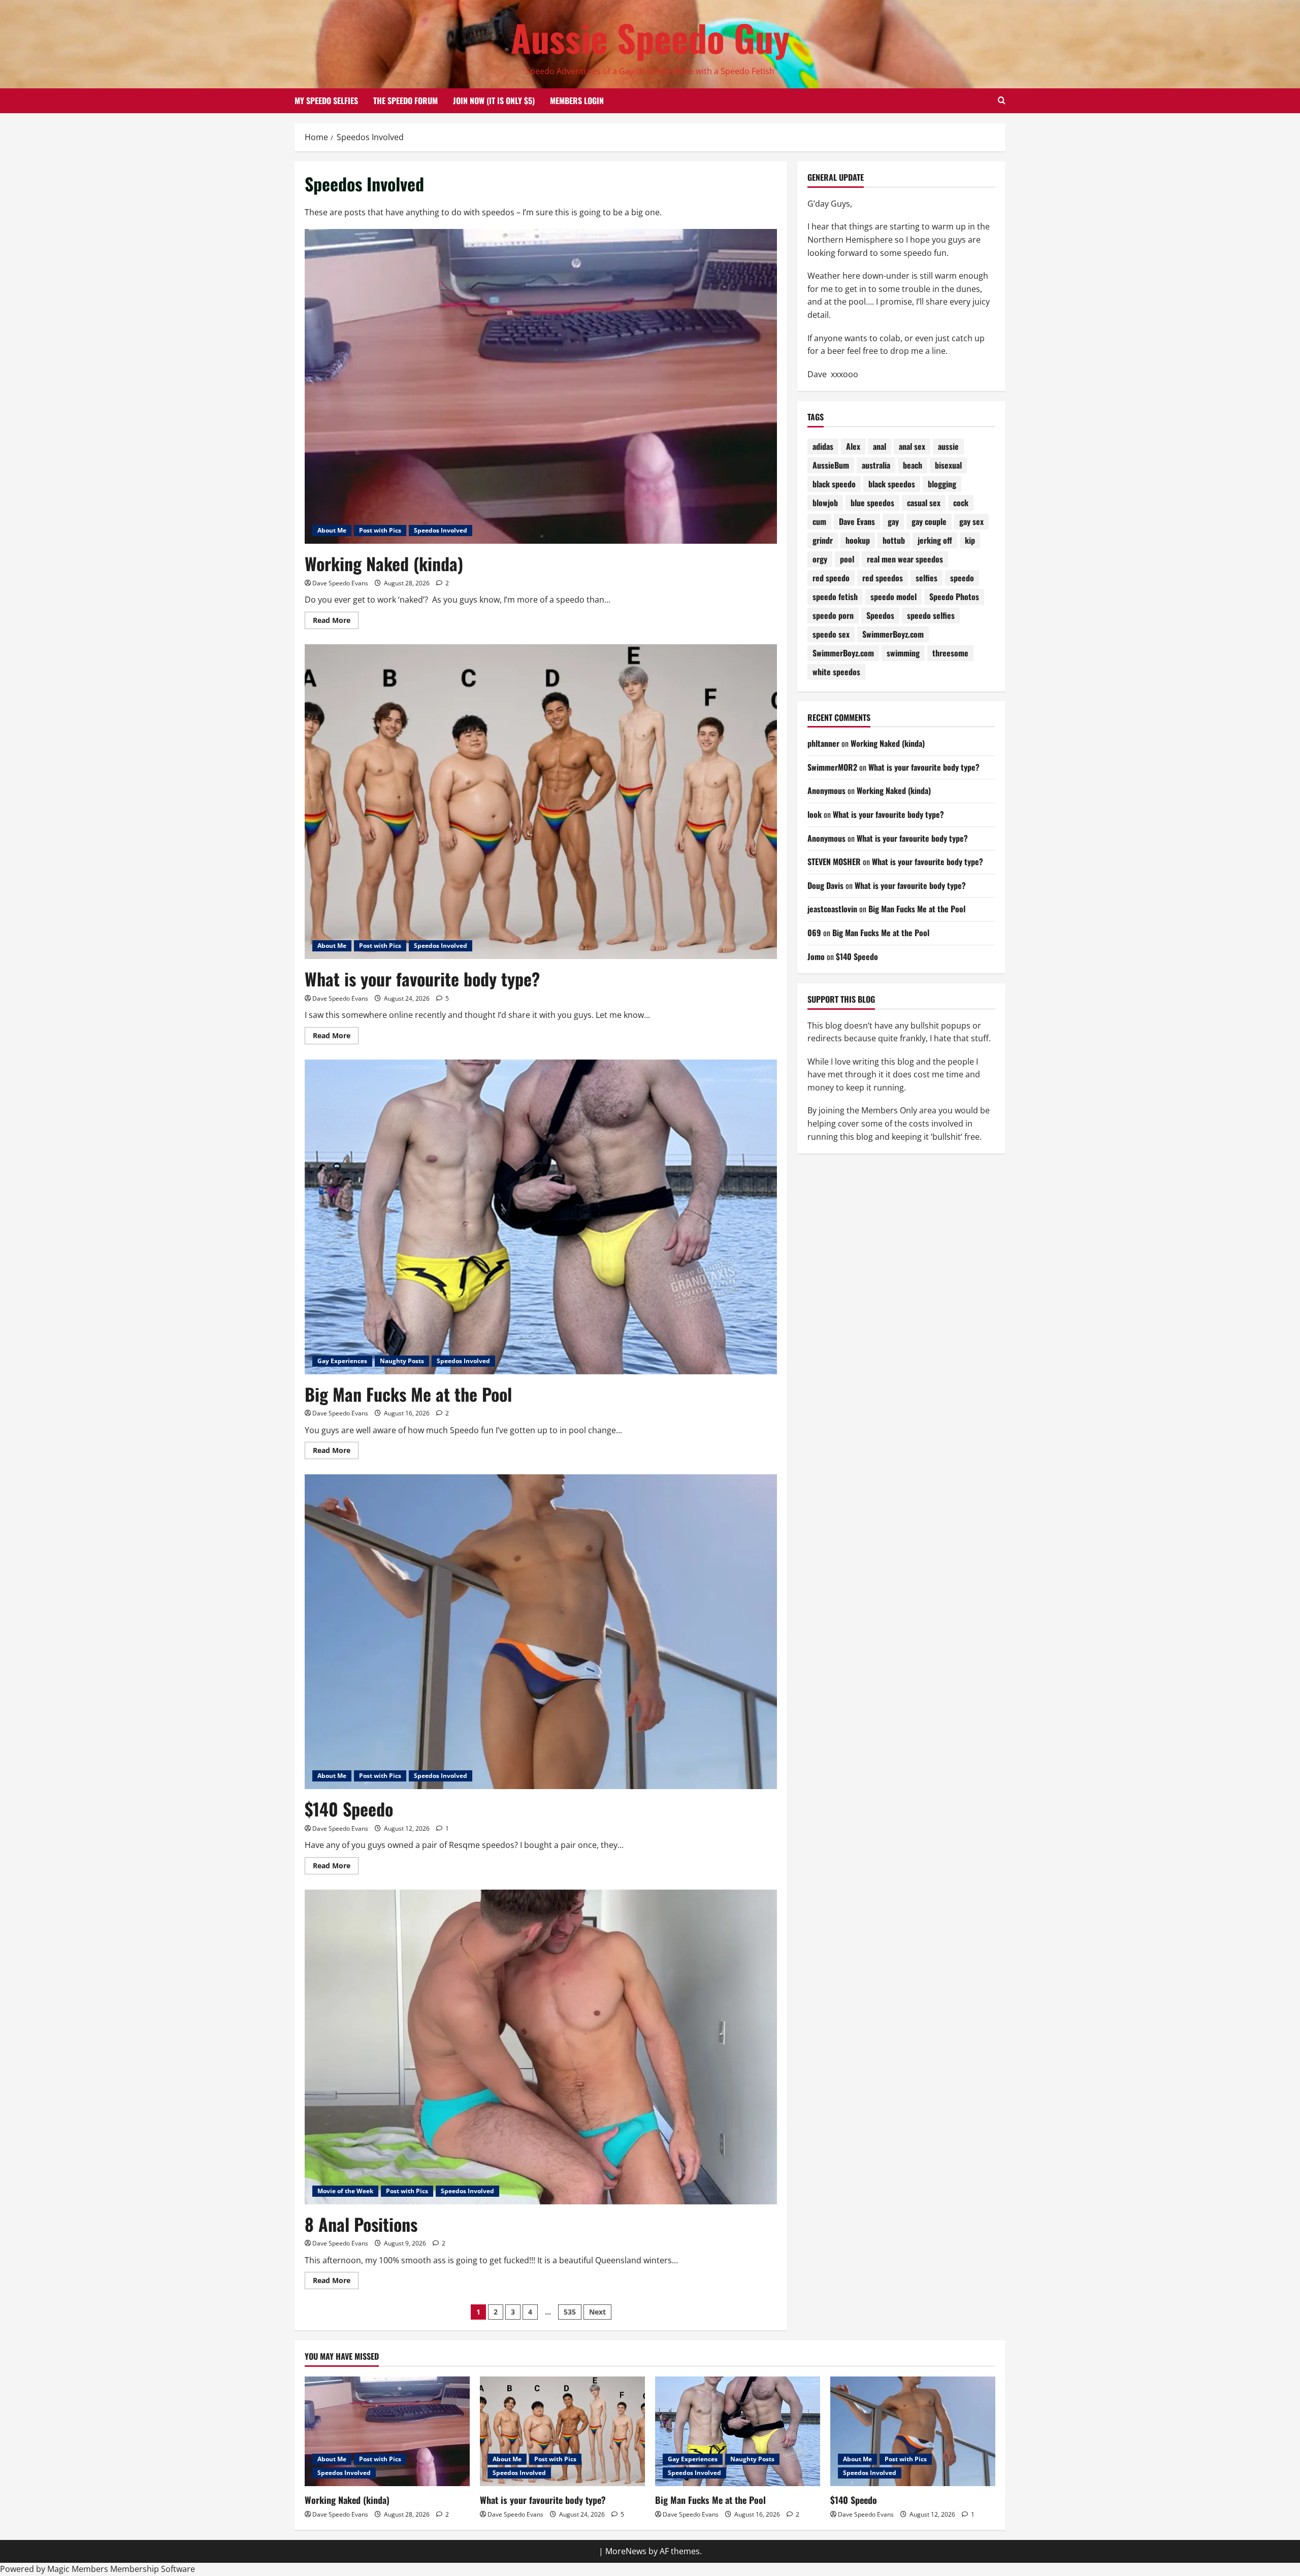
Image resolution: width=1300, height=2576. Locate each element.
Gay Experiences (342, 1361)
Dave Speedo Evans (340, 583)
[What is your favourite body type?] (562, 2432)
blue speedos (872, 503)
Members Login (577, 101)
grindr (823, 540)
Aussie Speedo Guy (650, 37)
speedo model (893, 597)
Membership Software (153, 2569)
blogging (942, 484)
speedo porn (833, 615)
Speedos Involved (441, 530)
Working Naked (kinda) (384, 563)
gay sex (971, 521)
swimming (903, 653)
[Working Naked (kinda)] (387, 2432)
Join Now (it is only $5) (494, 101)
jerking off (935, 540)
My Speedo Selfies (326, 101)
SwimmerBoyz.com (893, 634)
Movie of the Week (345, 2191)
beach (913, 465)
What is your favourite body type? (422, 979)
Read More (336, 622)
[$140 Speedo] (913, 2432)
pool (847, 559)
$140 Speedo (349, 1809)
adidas (823, 446)
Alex (853, 446)
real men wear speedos (905, 559)
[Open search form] (1002, 101)
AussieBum (831, 465)
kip (970, 540)
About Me (332, 530)
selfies (927, 578)
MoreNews (626, 2551)
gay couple (929, 521)
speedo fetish (835, 597)
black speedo (834, 484)
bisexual (948, 465)
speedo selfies (931, 615)
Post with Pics (380, 530)
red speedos (883, 578)
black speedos (892, 484)
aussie (948, 446)
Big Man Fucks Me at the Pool (408, 1394)
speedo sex (831, 634)
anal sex (912, 446)
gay (893, 521)
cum (819, 521)
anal (880, 446)
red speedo (831, 578)
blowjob (825, 503)
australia (876, 465)
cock (961, 503)
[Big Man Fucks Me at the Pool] (738, 2432)
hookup (858, 540)
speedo (962, 578)
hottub (894, 540)
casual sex (924, 503)
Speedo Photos (954, 597)
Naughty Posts (402, 1361)
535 (570, 2312)
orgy (820, 559)
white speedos (836, 672)
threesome (950, 653)
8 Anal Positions (361, 2224)
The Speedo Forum (405, 101)
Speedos (880, 615)
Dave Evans (857, 521)
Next (597, 2312)
